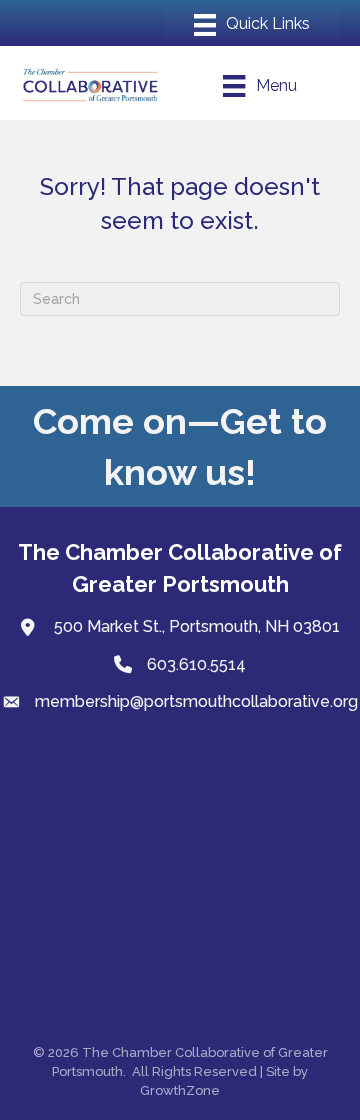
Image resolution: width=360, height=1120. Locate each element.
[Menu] (252, 25)
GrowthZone (180, 1090)
